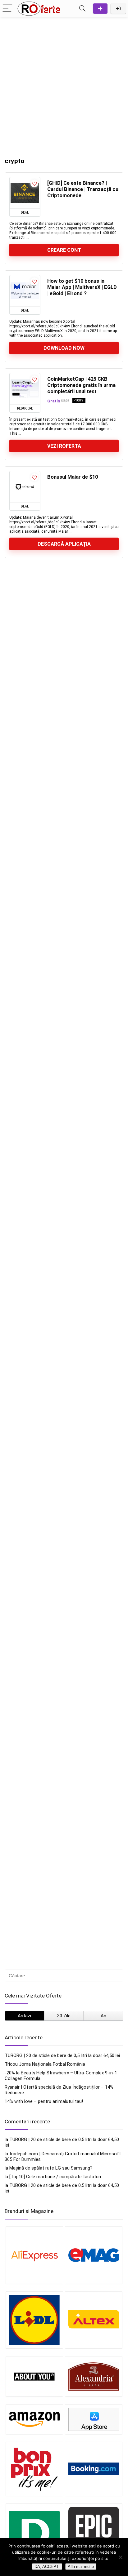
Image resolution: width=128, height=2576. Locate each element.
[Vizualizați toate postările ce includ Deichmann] (34, 2536)
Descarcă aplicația (64, 544)
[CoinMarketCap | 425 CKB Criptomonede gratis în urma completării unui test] (25, 389)
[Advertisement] (64, 84)
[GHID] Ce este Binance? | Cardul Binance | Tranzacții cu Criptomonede (83, 189)
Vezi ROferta (64, 446)
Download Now (64, 348)
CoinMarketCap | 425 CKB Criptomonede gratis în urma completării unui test (81, 385)
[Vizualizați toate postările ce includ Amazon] (34, 2419)
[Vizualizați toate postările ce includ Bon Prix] (34, 2469)
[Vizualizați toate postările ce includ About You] (34, 2376)
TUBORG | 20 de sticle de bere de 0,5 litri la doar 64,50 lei (62, 2055)
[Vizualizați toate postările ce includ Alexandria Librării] (94, 2376)
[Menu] (7, 9)
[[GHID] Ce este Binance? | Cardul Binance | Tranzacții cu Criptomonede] (25, 193)
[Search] (82, 9)
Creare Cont (64, 250)
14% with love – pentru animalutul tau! (44, 2101)
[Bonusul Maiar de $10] (25, 487)
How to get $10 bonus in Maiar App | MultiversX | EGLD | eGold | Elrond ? (82, 287)
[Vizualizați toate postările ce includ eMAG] (94, 2255)
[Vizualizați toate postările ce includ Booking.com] (94, 2469)
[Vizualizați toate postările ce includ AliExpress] (34, 2255)
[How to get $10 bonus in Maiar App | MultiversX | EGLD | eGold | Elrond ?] (25, 291)
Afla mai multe (81, 2567)
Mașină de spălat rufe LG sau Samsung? (51, 2168)
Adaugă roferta (100, 9)
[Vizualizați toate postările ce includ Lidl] (34, 2320)
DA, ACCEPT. (47, 2567)
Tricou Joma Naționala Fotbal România (45, 2064)
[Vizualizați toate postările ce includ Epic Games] (94, 2536)
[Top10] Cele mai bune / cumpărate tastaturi (55, 2177)
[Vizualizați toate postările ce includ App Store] (94, 2419)
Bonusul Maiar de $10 (73, 477)
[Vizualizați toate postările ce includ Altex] (94, 2320)
